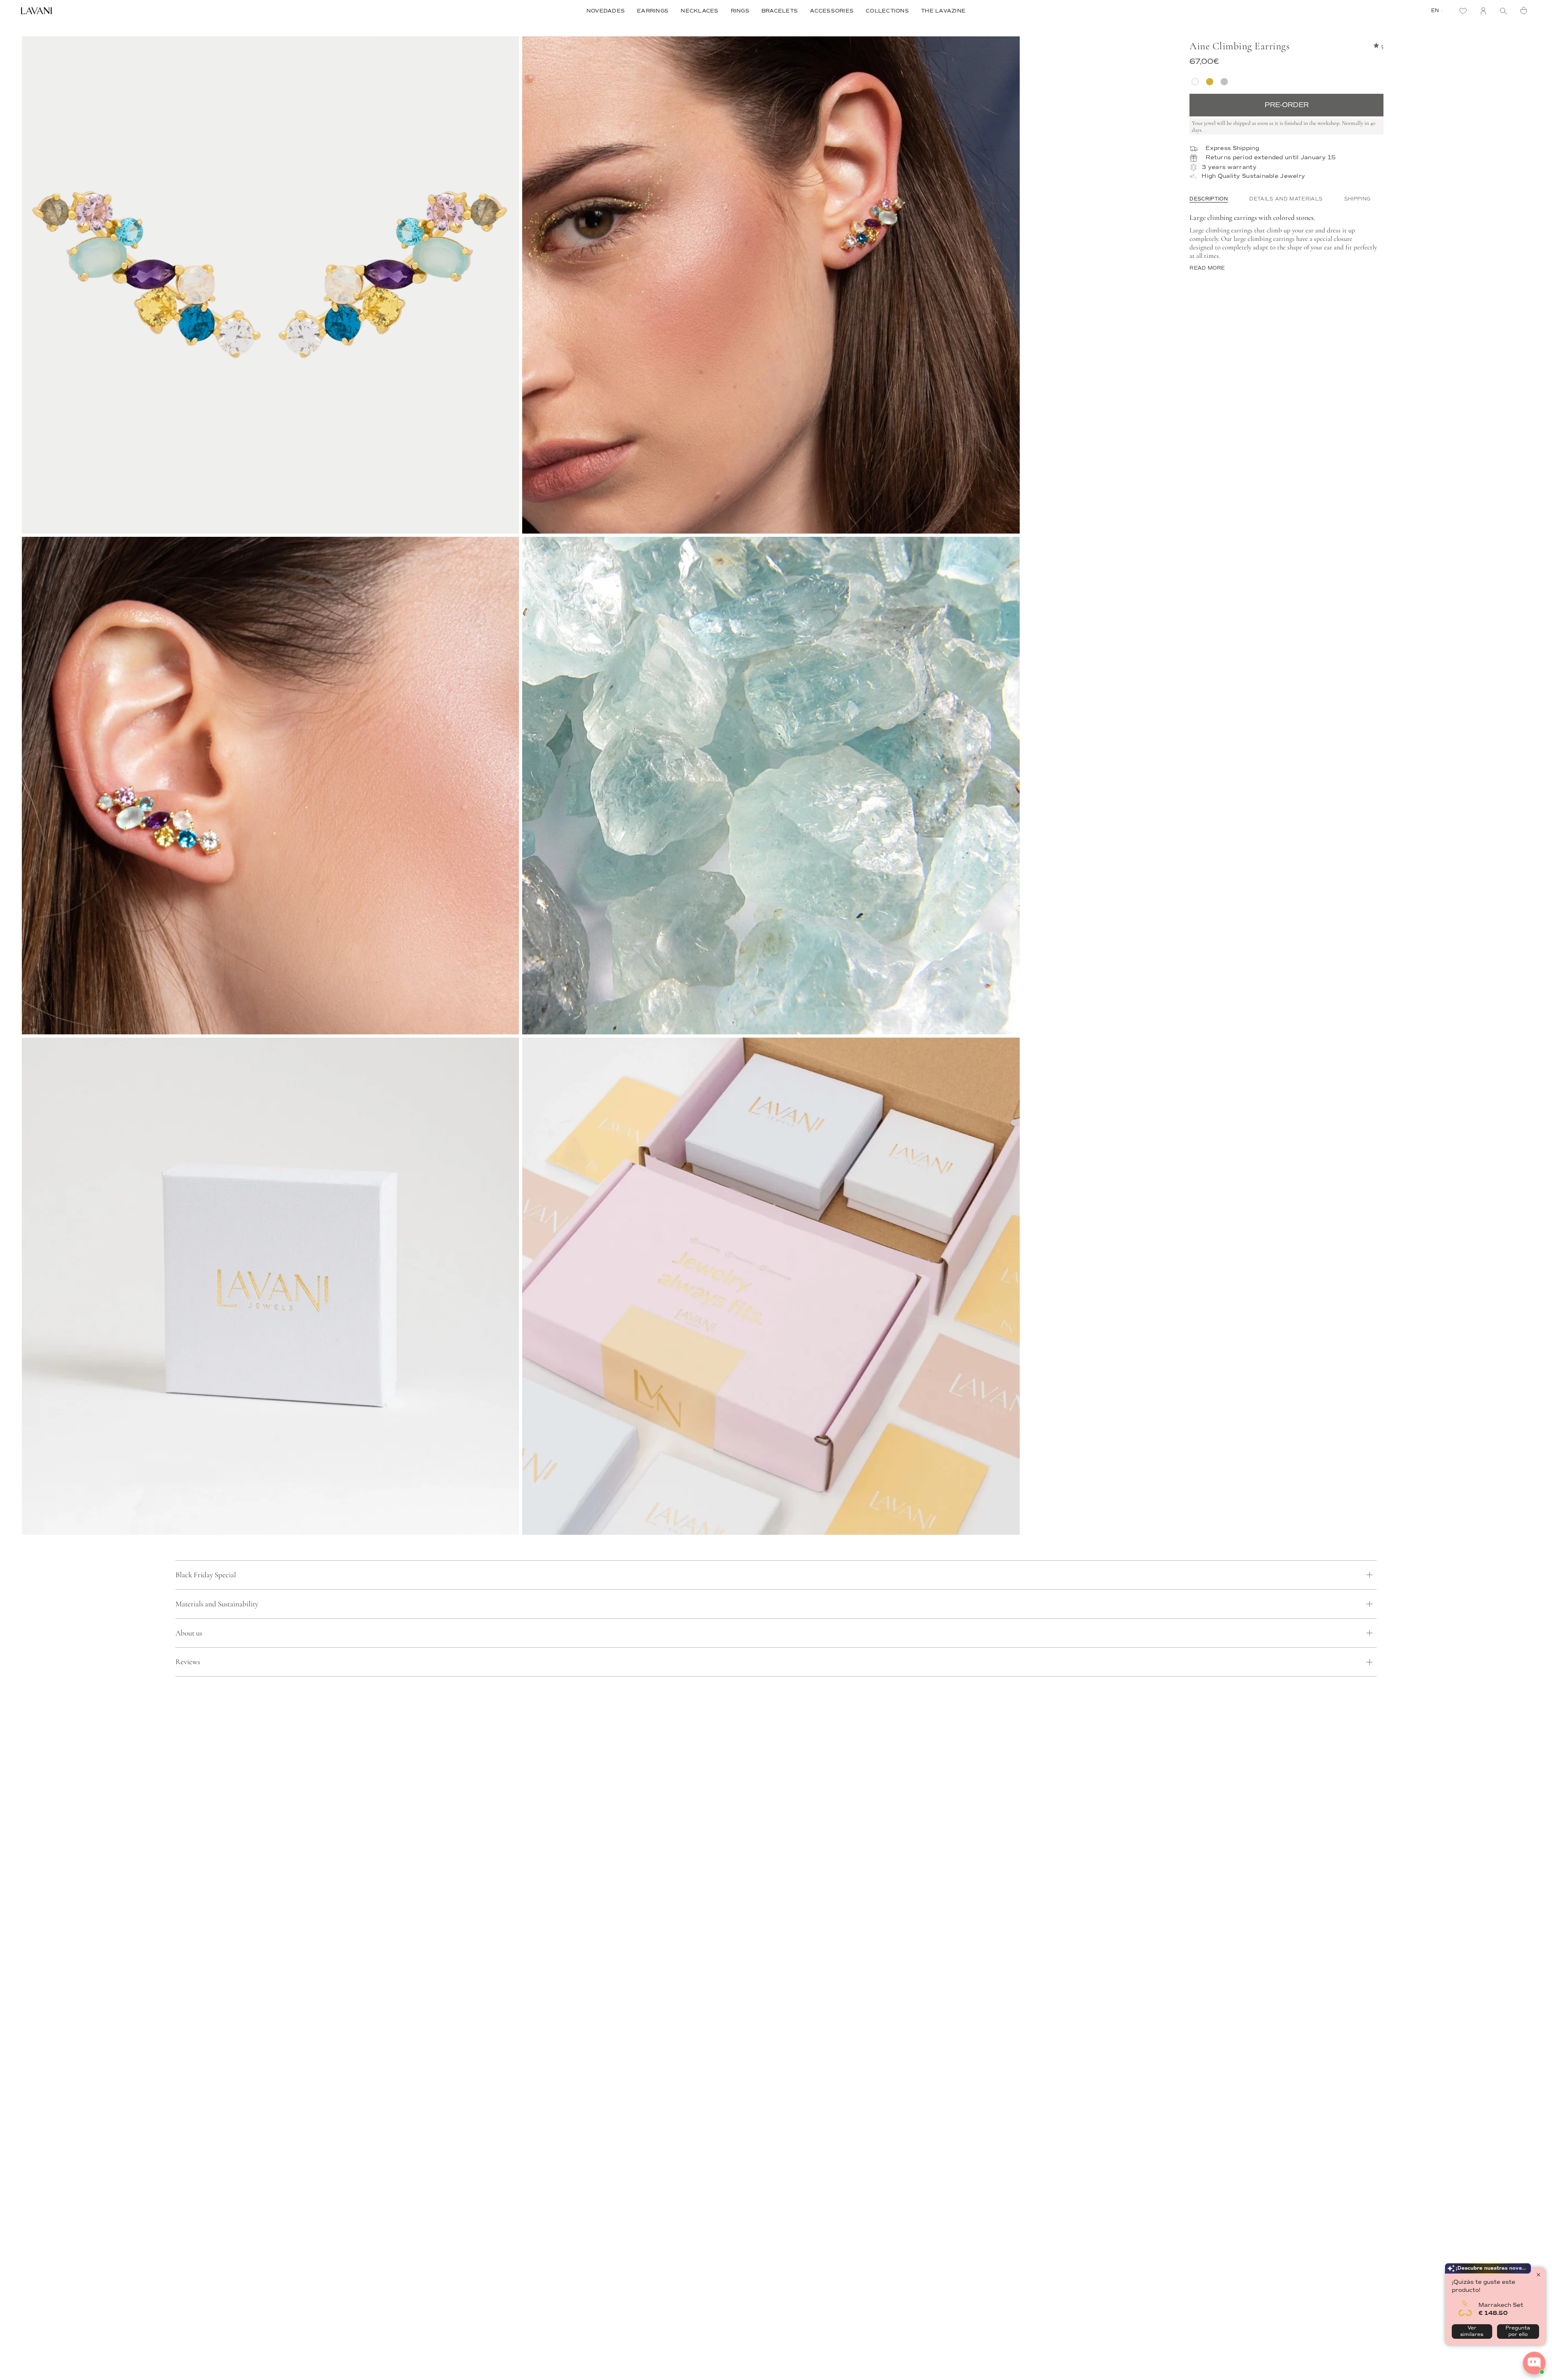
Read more (1207, 268)
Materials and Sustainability (217, 1604)
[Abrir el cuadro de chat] (1534, 2363)
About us (189, 1633)
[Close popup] (1538, 2275)
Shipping (1358, 199)
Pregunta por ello (1518, 2331)
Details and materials (1286, 199)
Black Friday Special (206, 1575)
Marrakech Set (1501, 2305)
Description (1209, 199)
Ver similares (1472, 2331)
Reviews (188, 1662)
